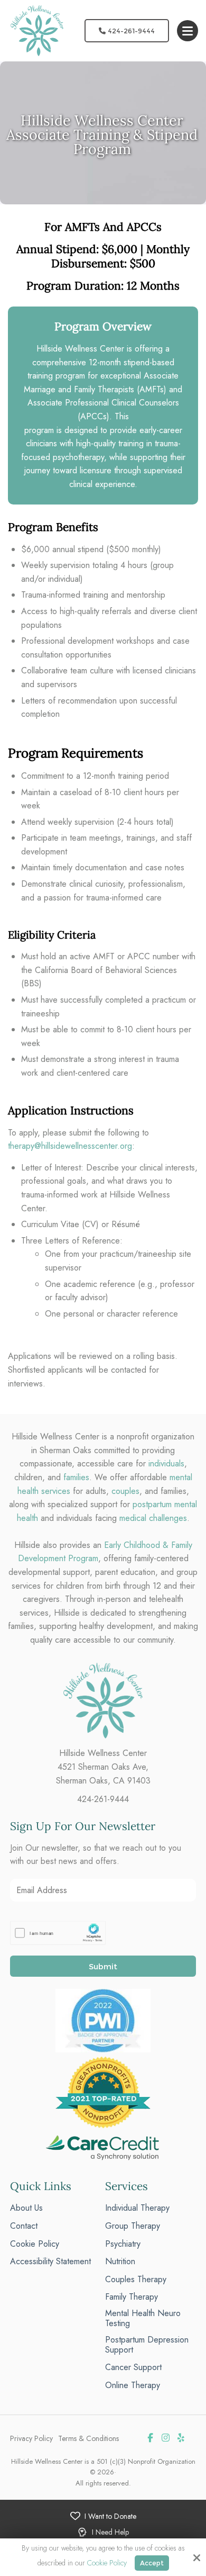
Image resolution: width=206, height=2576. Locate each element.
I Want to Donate (110, 2516)
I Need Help (110, 2532)
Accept (152, 2563)
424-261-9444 (130, 31)
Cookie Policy (107, 2563)
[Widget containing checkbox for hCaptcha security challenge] (58, 1933)
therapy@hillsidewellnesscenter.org (70, 1146)
